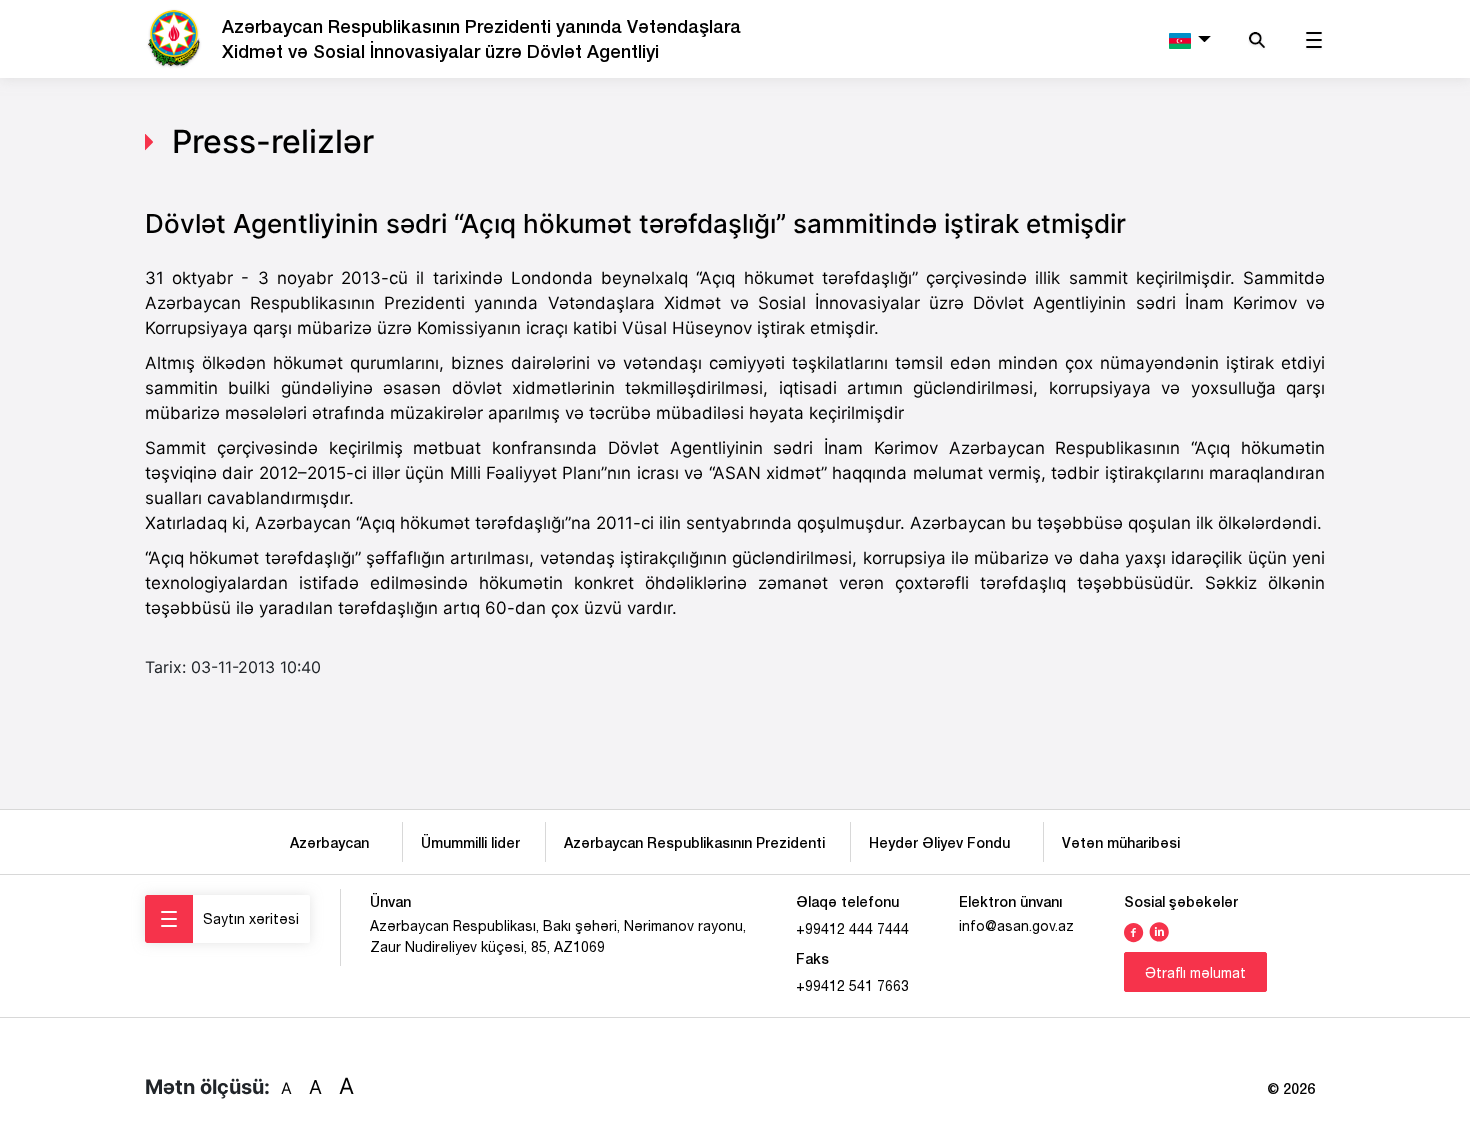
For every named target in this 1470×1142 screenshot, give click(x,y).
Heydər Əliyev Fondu (943, 842)
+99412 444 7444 (852, 929)
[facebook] (1134, 930)
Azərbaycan (333, 842)
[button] (1187, 39)
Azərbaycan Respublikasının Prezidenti (694, 842)
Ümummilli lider (470, 842)
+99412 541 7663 (852, 986)
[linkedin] (1159, 930)
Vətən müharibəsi (1121, 842)
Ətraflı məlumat (1195, 973)
